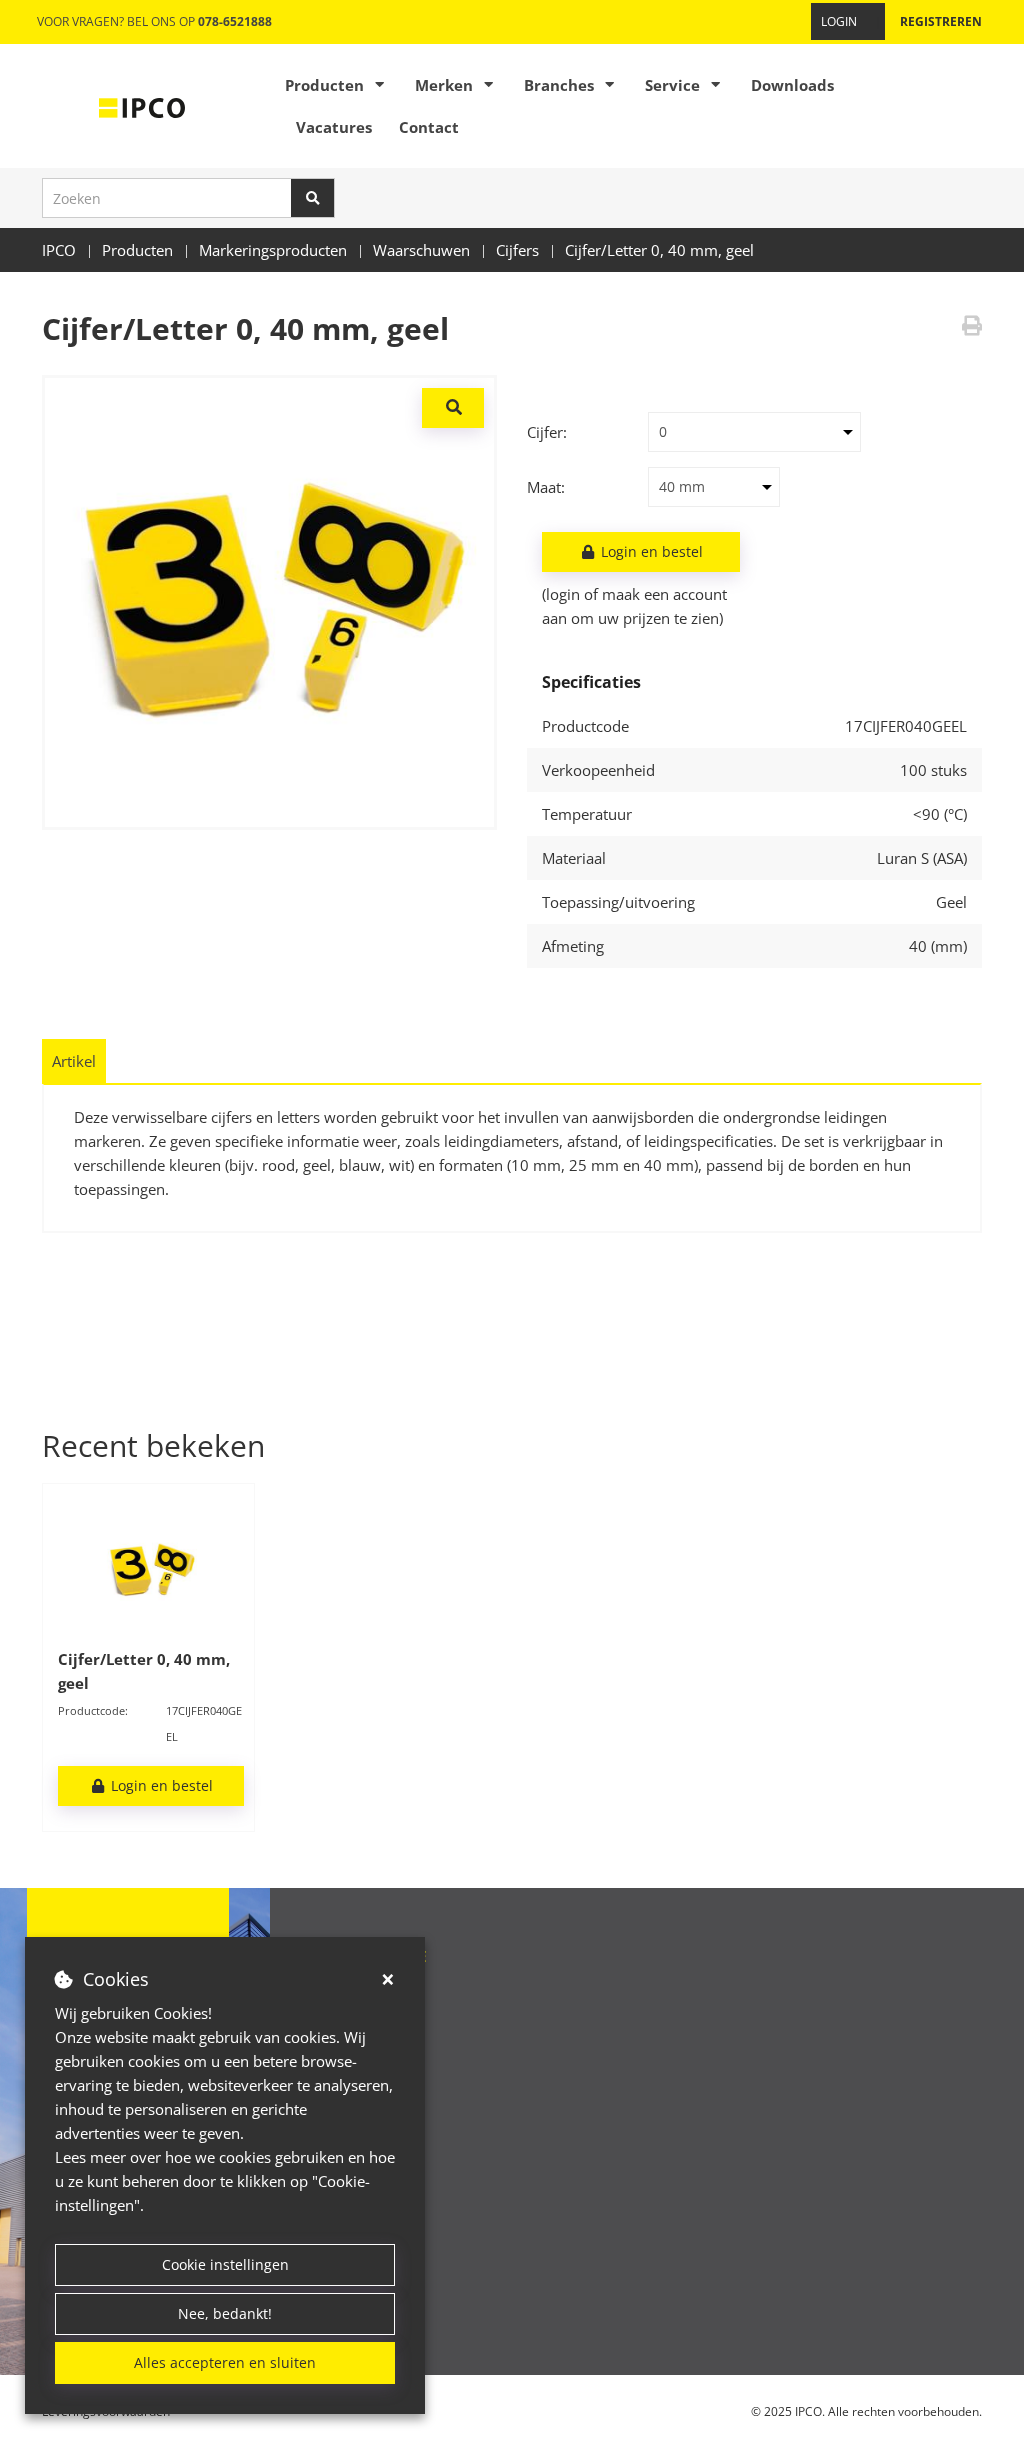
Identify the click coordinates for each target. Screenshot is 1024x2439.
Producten (324, 85)
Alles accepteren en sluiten (225, 2362)
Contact (429, 127)
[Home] (142, 106)
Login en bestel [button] (650, 551)
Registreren (941, 21)
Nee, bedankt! (225, 2313)
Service (672, 85)
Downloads (792, 85)
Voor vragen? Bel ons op (154, 21)
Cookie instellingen (225, 2264)
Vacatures (334, 127)
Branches (559, 85)
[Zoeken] (313, 198)
